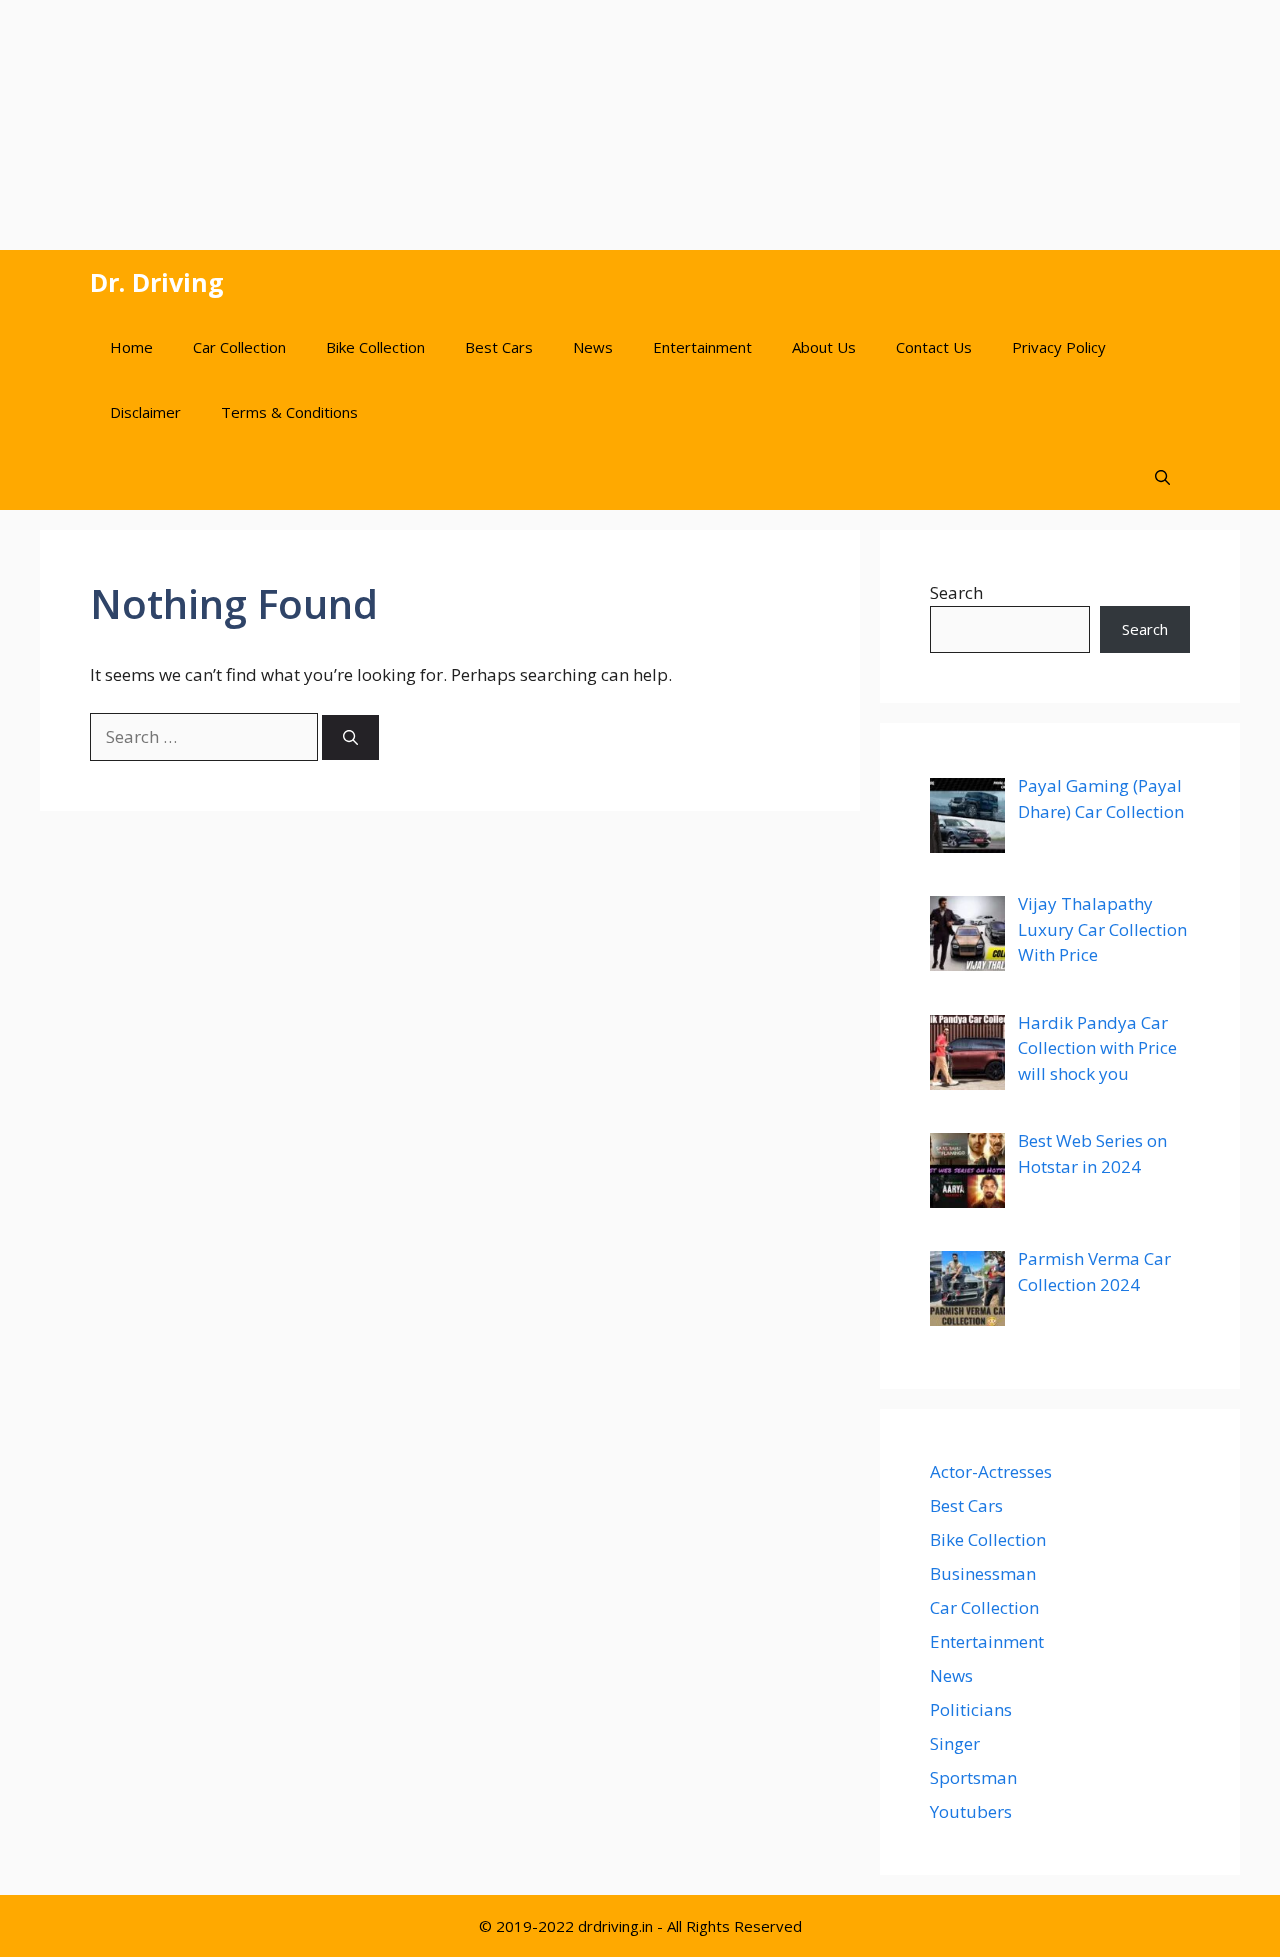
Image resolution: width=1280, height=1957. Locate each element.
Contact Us (934, 347)
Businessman (983, 1573)
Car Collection (239, 347)
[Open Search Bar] (1162, 477)
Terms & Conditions (289, 412)
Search (956, 592)
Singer (955, 1743)
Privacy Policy (1059, 347)
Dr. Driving (157, 282)
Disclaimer (145, 412)
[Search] (350, 737)
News (593, 347)
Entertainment (702, 347)
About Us (824, 347)
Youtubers (971, 1811)
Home (131, 347)
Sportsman (973, 1777)
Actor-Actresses (991, 1471)
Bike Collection (375, 347)
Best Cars (499, 347)
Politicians (971, 1709)
